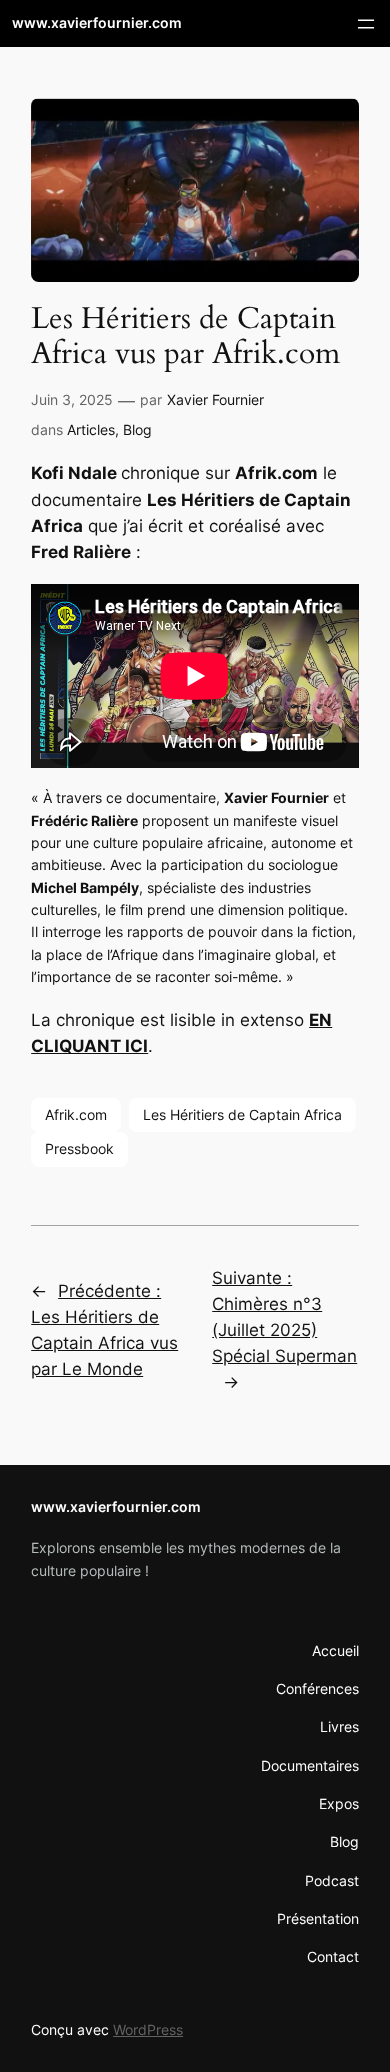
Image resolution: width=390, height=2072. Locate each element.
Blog (137, 429)
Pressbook (79, 1148)
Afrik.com (76, 1114)
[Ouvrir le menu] (366, 24)
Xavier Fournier (215, 399)
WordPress (148, 2029)
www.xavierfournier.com (97, 22)
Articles (91, 429)
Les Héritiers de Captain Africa (242, 1114)
